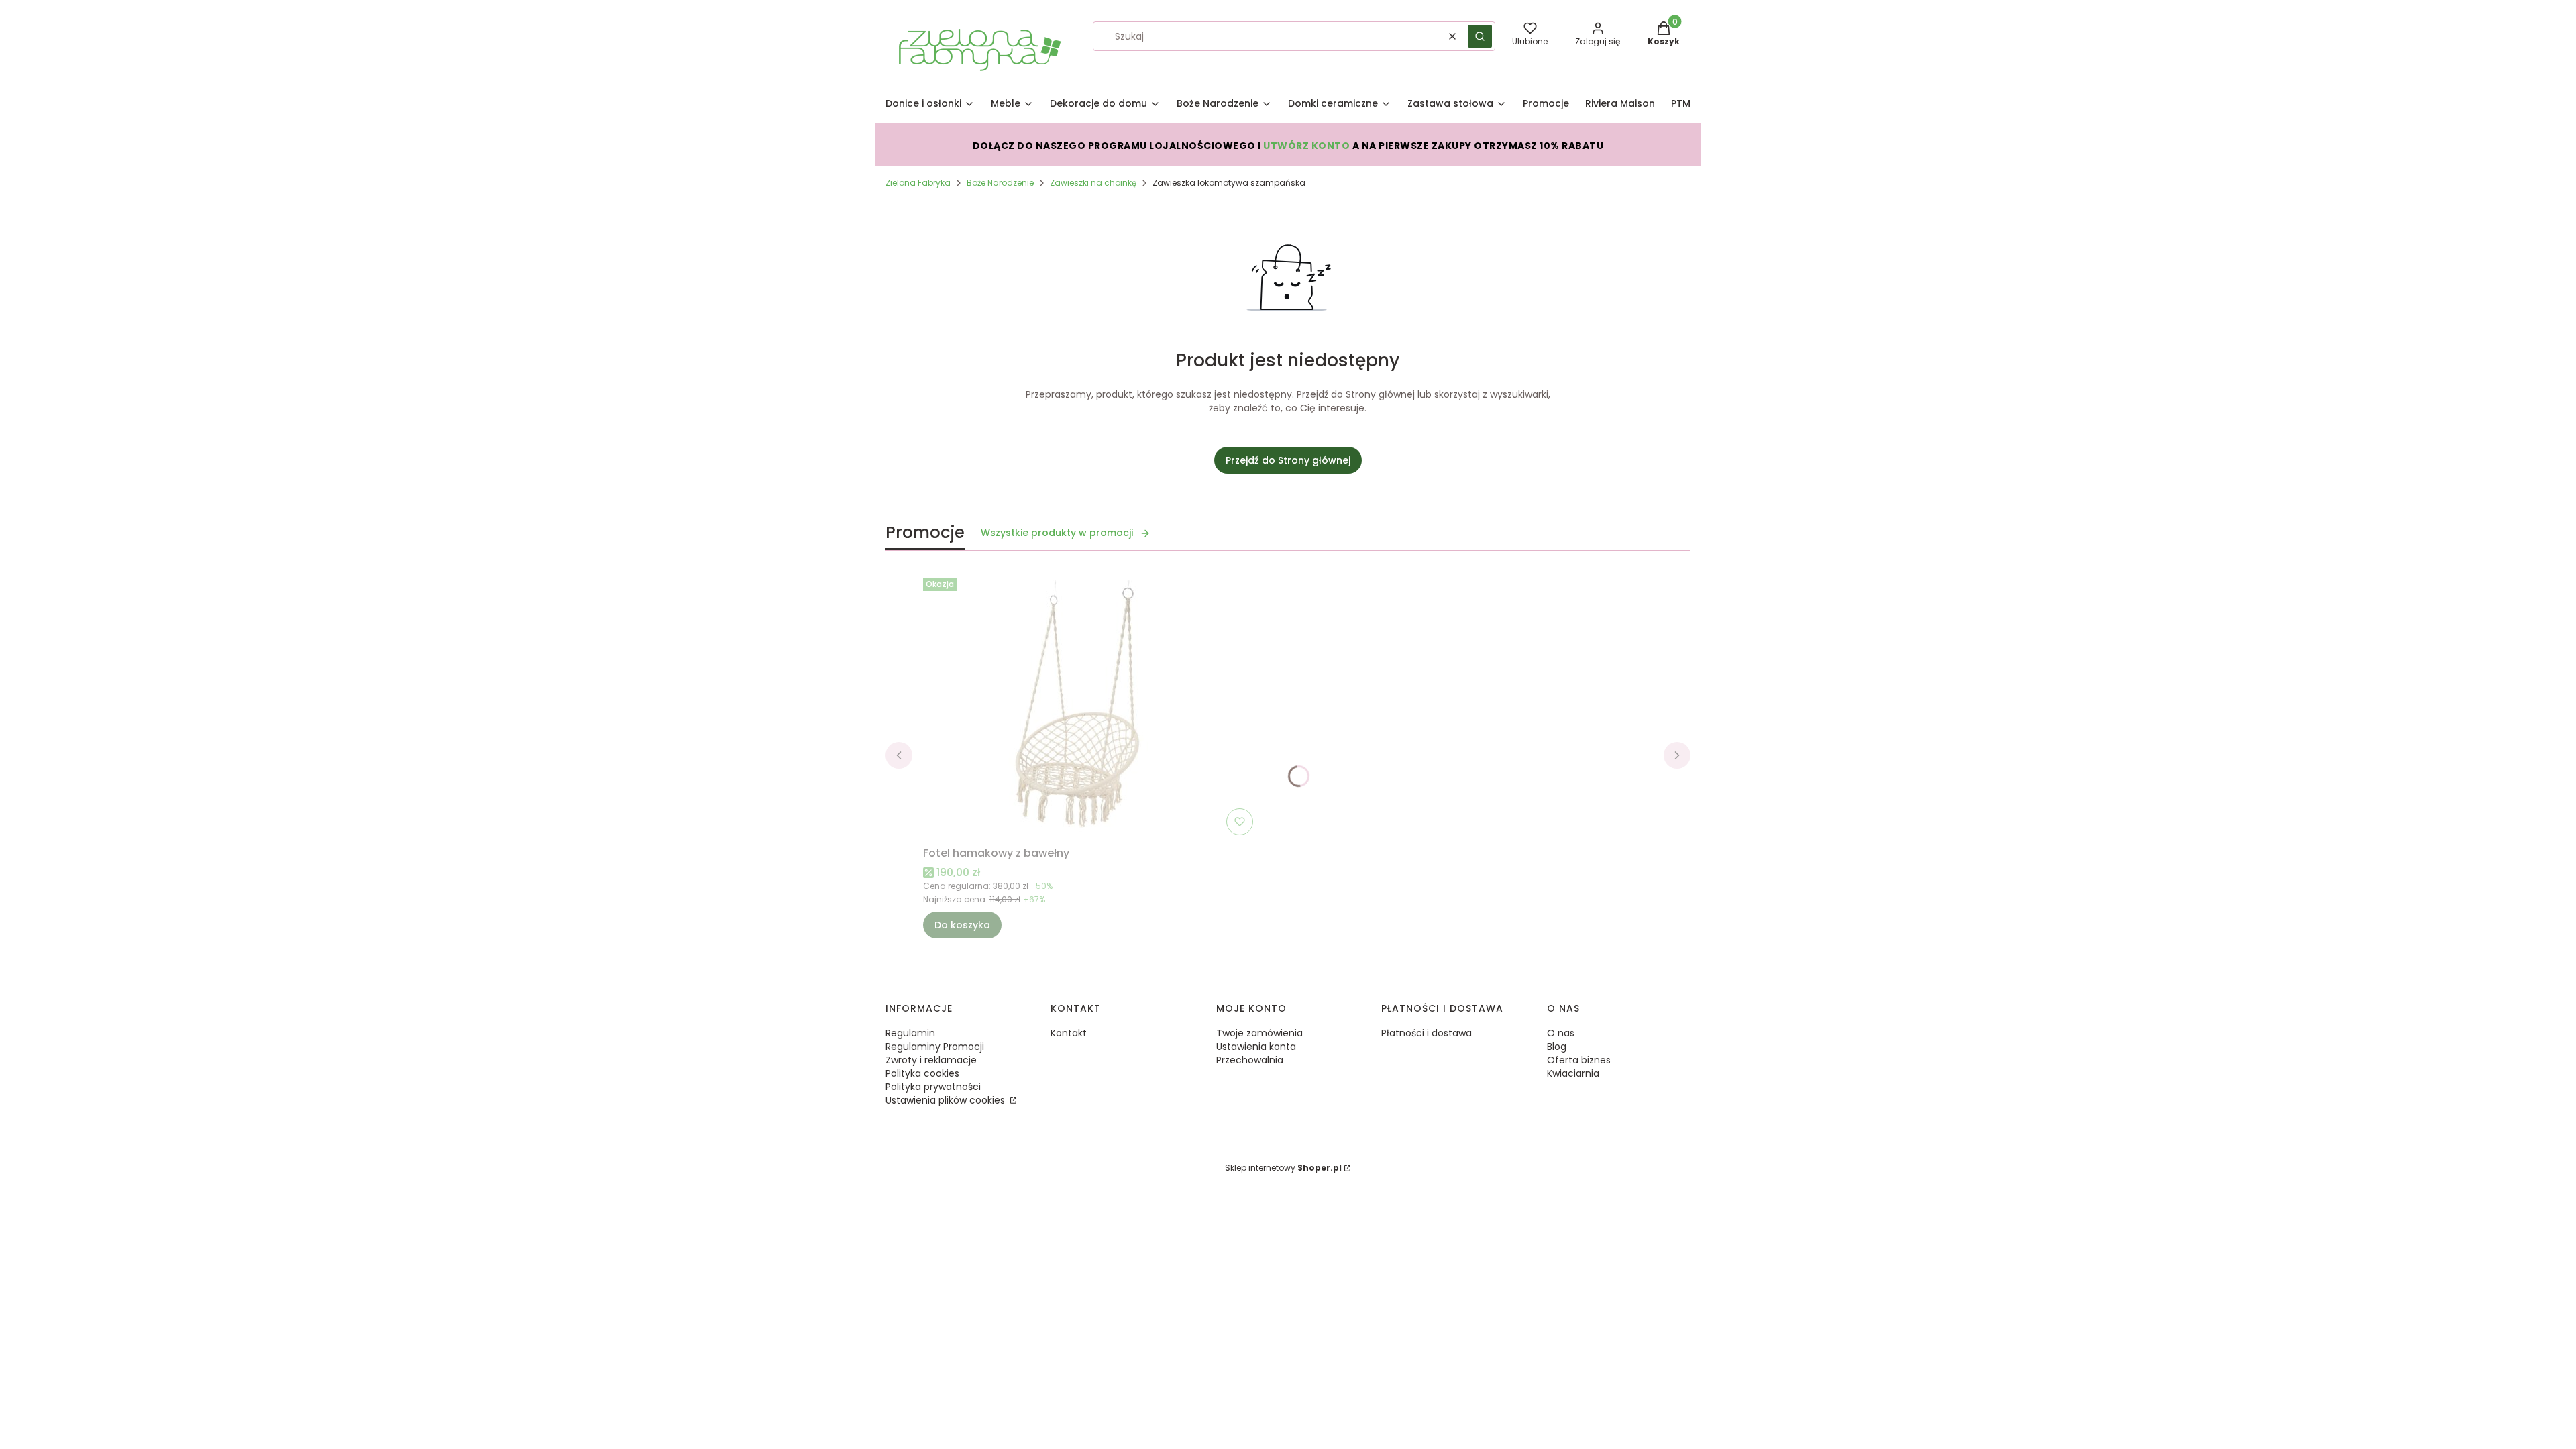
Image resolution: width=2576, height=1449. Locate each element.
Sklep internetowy (1283, 1168)
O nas (1561, 1033)
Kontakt (1069, 1033)
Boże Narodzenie (1000, 183)
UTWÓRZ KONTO (1306, 146)
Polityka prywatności (933, 1087)
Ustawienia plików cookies (947, 1100)
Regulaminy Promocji (935, 1046)
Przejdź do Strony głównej (1288, 460)
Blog (1557, 1046)
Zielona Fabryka (918, 183)
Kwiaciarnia (1573, 1073)
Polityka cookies (922, 1073)
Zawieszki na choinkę (1093, 183)
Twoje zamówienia (1259, 1033)
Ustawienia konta (1256, 1046)
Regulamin (910, 1033)
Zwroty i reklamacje (931, 1060)
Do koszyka (962, 925)
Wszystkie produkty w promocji (1057, 533)
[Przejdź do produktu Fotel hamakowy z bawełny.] (1091, 706)
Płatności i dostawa (1427, 1033)
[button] (1480, 36)
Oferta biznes (1579, 1060)
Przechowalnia (1250, 1060)
